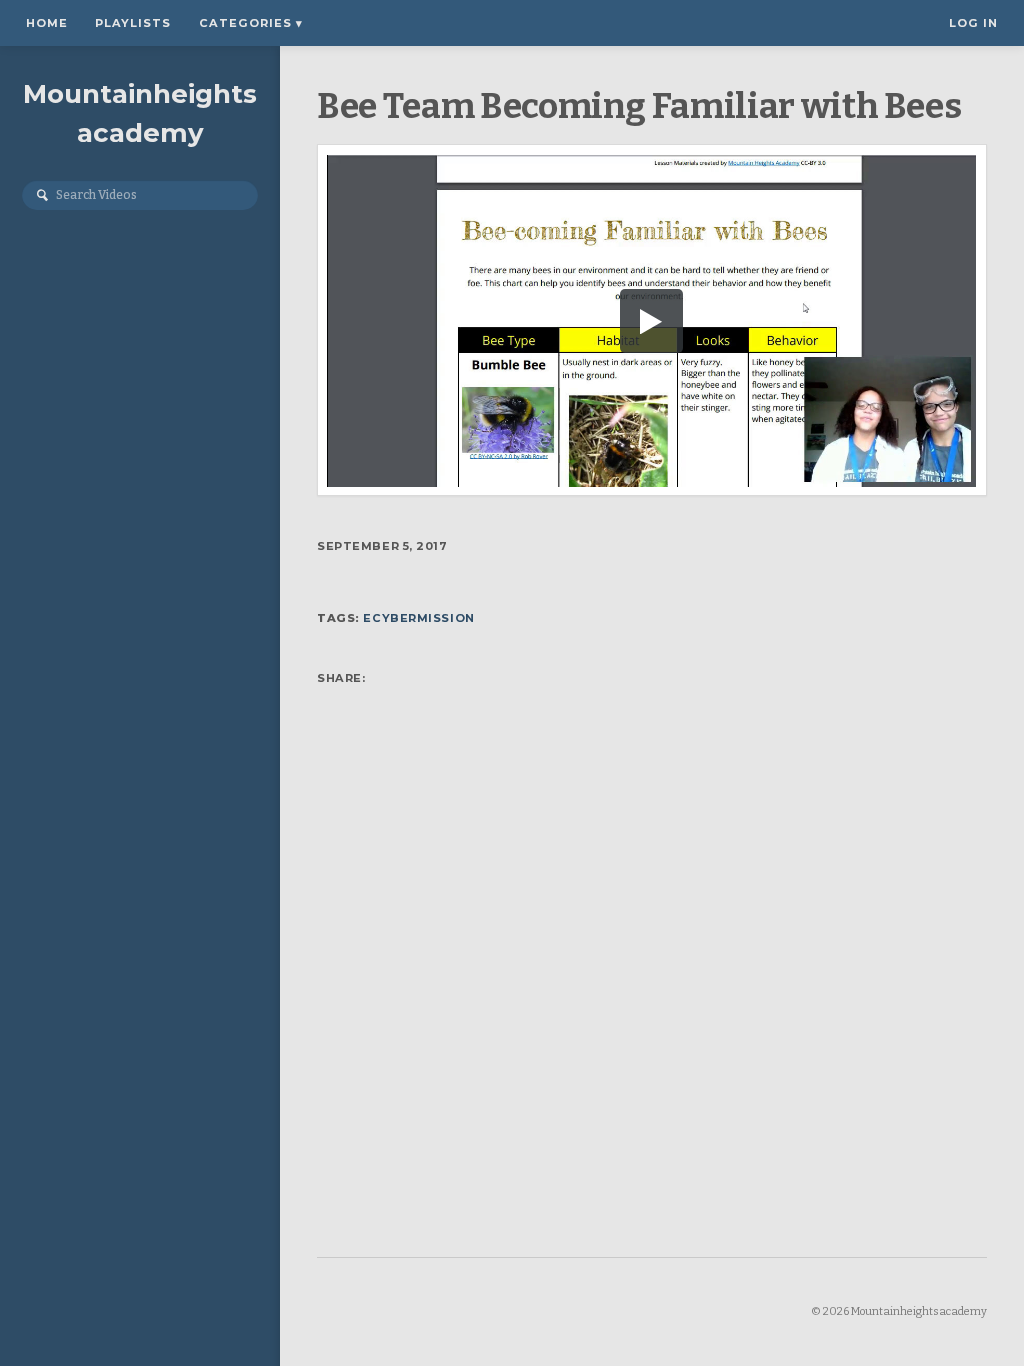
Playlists (133, 23)
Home (47, 23)
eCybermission (418, 618)
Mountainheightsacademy (140, 113)
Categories (251, 23)
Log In (973, 23)
